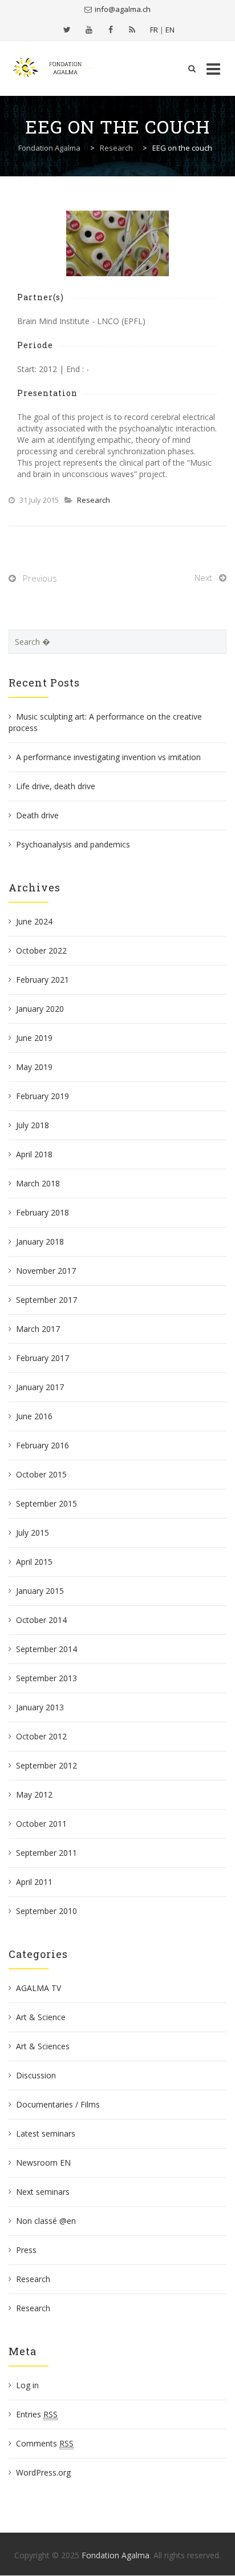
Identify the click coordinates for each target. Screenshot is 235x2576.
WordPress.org (43, 2472)
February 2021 (42, 980)
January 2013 (40, 1707)
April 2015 (34, 1562)
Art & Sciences (43, 2046)
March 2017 (38, 1329)
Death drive (37, 815)
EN (170, 30)
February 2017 (42, 1358)
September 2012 (46, 1765)
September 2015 (46, 1503)
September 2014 (46, 1649)
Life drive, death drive (56, 786)
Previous (40, 578)
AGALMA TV (39, 1988)
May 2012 (34, 1794)
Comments (45, 2443)
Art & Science (41, 2017)
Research (94, 500)
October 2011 (41, 1824)
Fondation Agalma (116, 2555)
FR (154, 30)
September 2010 (46, 1911)
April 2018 (34, 1154)
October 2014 (41, 1620)
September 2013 (46, 1678)
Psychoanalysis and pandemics (73, 844)
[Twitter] (67, 30)
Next (203, 578)
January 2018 (40, 1241)
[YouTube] (89, 30)
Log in (27, 2385)
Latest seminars (46, 2133)
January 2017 (40, 1387)
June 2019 (34, 1038)
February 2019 (42, 1096)
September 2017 (46, 1300)
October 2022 (41, 950)
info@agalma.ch (123, 9)
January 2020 (40, 1009)
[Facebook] (111, 30)
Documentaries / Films (58, 2104)
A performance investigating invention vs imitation (108, 757)
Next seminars (43, 2192)
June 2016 (34, 1416)
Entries (37, 2414)
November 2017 (46, 1271)
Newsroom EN (43, 2163)
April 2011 (34, 1882)
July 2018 (33, 1125)
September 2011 (46, 1853)
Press (26, 2250)
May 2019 (34, 1067)
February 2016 (42, 1445)
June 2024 (34, 921)
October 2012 (41, 1736)
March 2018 (38, 1183)
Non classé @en (46, 2221)
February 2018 (42, 1212)
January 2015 (40, 1591)
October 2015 (41, 1474)
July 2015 (33, 1533)
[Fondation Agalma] (52, 68)
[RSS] (132, 30)
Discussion (36, 2075)
